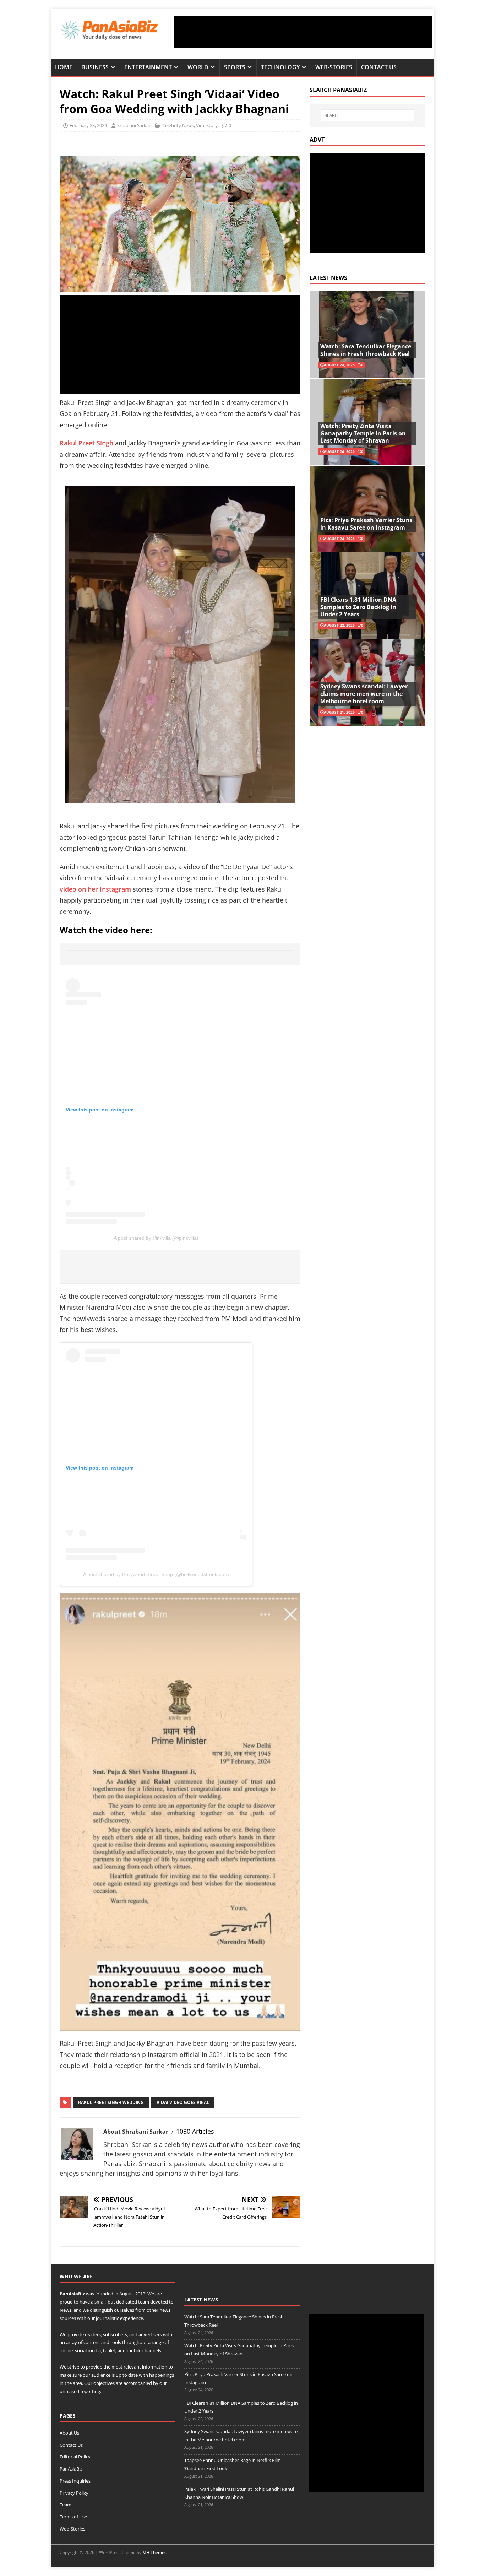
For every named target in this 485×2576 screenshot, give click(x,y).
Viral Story (207, 125)
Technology (280, 67)
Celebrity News (178, 125)
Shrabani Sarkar (134, 125)
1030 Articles (195, 2131)
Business (95, 67)
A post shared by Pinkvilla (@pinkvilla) (156, 1238)
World (198, 67)
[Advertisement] (303, 32)
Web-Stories (334, 67)
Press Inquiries (75, 2481)
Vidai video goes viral (183, 2102)
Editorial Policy (75, 2457)
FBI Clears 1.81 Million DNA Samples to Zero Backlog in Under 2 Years (358, 607)
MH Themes (154, 2552)
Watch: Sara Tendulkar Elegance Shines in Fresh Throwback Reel (366, 350)
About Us (69, 2433)
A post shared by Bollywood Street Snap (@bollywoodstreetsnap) (156, 1574)
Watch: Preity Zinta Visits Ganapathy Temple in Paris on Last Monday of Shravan (363, 433)
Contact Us (379, 67)
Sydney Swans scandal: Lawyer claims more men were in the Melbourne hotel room (364, 694)
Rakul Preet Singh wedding (111, 2102)
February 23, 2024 (88, 125)
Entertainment (148, 67)
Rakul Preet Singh (86, 443)
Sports (235, 67)
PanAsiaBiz (72, 2294)
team (144, 2302)
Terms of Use (73, 2517)
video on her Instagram (96, 889)
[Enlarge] (291, 502)
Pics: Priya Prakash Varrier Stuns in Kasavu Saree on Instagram (366, 524)
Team (66, 2505)
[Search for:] (367, 115)
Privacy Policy (74, 2493)
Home (64, 67)
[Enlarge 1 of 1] (294, 1602)
